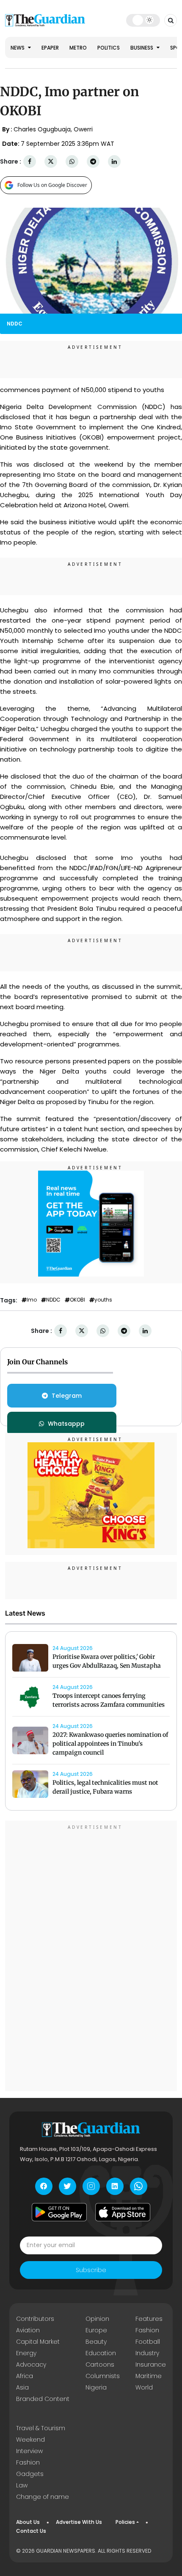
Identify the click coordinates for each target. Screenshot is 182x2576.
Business (142, 48)
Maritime (149, 2376)
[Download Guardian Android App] (59, 2212)
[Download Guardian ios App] (123, 2212)
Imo (32, 1300)
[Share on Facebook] (30, 162)
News (18, 48)
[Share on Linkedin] (114, 162)
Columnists (103, 2376)
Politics (109, 48)
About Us (28, 2522)
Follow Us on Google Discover (52, 185)
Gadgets (30, 2474)
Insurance (151, 2365)
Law (22, 2485)
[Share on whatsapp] (72, 162)
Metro (78, 48)
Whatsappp (66, 1424)
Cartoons (100, 2365)
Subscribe (91, 2270)
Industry (147, 2353)
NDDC (53, 1300)
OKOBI (77, 1300)
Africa (25, 2376)
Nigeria (96, 2387)
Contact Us (31, 2531)
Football (148, 2342)
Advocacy (31, 2365)
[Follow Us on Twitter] (68, 2186)
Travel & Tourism (41, 2428)
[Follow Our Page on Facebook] (44, 2186)
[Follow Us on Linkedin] (115, 2186)
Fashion (147, 2330)
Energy (26, 2353)
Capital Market (38, 2342)
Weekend (30, 2440)
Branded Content (43, 2399)
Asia (22, 2387)
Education (101, 2353)
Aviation (28, 2330)
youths (103, 1300)
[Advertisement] (91, 1957)
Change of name (43, 2497)
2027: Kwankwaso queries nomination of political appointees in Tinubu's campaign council (110, 1744)
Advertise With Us (79, 2522)
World (144, 2387)
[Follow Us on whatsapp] (139, 2186)
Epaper (50, 48)
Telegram (67, 1396)
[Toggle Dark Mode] (143, 20)
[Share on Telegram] (93, 162)
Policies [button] (125, 2522)
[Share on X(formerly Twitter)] (51, 162)
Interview (29, 2451)
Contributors (35, 2319)
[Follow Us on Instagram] (91, 2186)
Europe (96, 2330)
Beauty (96, 2342)
